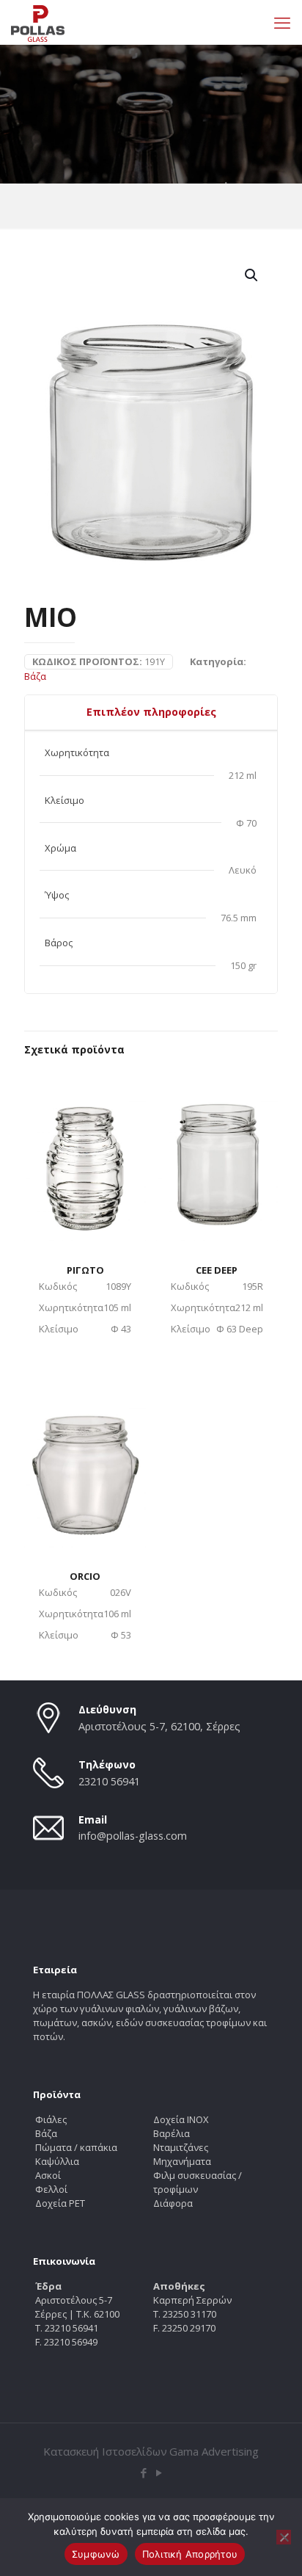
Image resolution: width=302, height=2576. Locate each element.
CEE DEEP (217, 1270)
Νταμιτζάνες (181, 2147)
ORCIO (85, 1576)
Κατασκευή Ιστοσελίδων (105, 2451)
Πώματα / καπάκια (76, 2147)
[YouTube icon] (159, 2472)
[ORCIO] (85, 1461)
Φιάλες (51, 2119)
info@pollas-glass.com (133, 1836)
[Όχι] (284, 2537)
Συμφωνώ (96, 2554)
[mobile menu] (282, 22)
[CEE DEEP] (217, 1154)
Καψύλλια (57, 2161)
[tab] (151, 712)
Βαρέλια (172, 2133)
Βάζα (35, 676)
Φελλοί (51, 2189)
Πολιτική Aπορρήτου (190, 2554)
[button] (252, 275)
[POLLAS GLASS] (38, 22)
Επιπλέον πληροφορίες (151, 712)
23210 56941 (109, 1781)
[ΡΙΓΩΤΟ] (85, 1154)
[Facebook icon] (143, 2472)
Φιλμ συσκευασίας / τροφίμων (198, 2182)
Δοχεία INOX (181, 2119)
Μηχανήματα (182, 2161)
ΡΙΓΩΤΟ (85, 1270)
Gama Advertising (214, 2451)
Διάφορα (173, 2203)
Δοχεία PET (60, 2203)
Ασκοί (48, 2175)
